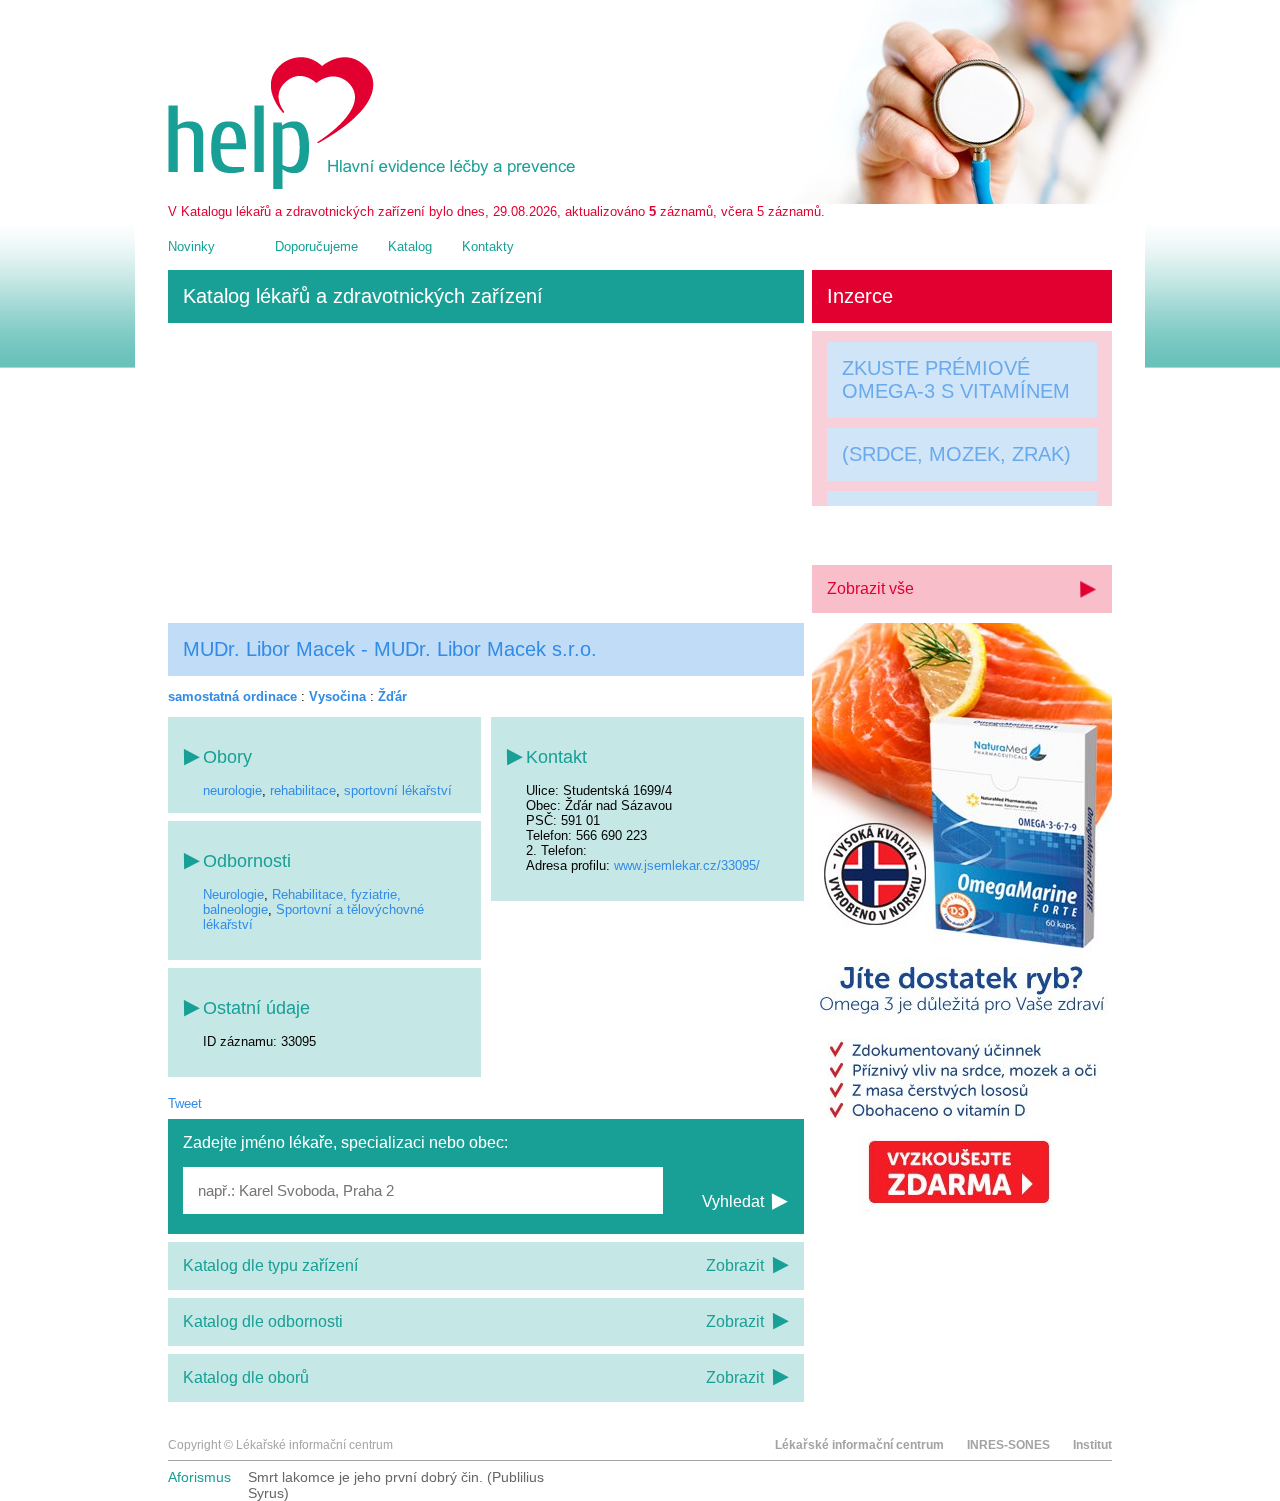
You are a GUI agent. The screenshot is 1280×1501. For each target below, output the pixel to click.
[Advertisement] (486, 473)
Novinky (191, 246)
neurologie (232, 790)
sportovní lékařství (398, 790)
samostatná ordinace (232, 696)
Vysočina (337, 696)
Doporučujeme (316, 246)
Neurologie (233, 894)
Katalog (410, 246)
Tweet (185, 1103)
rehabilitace (303, 790)
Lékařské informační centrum (859, 1445)
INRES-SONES (1008, 1445)
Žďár (392, 696)
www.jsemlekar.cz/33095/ (687, 865)
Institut (1092, 1445)
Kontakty (488, 246)
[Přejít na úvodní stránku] (375, 184)
